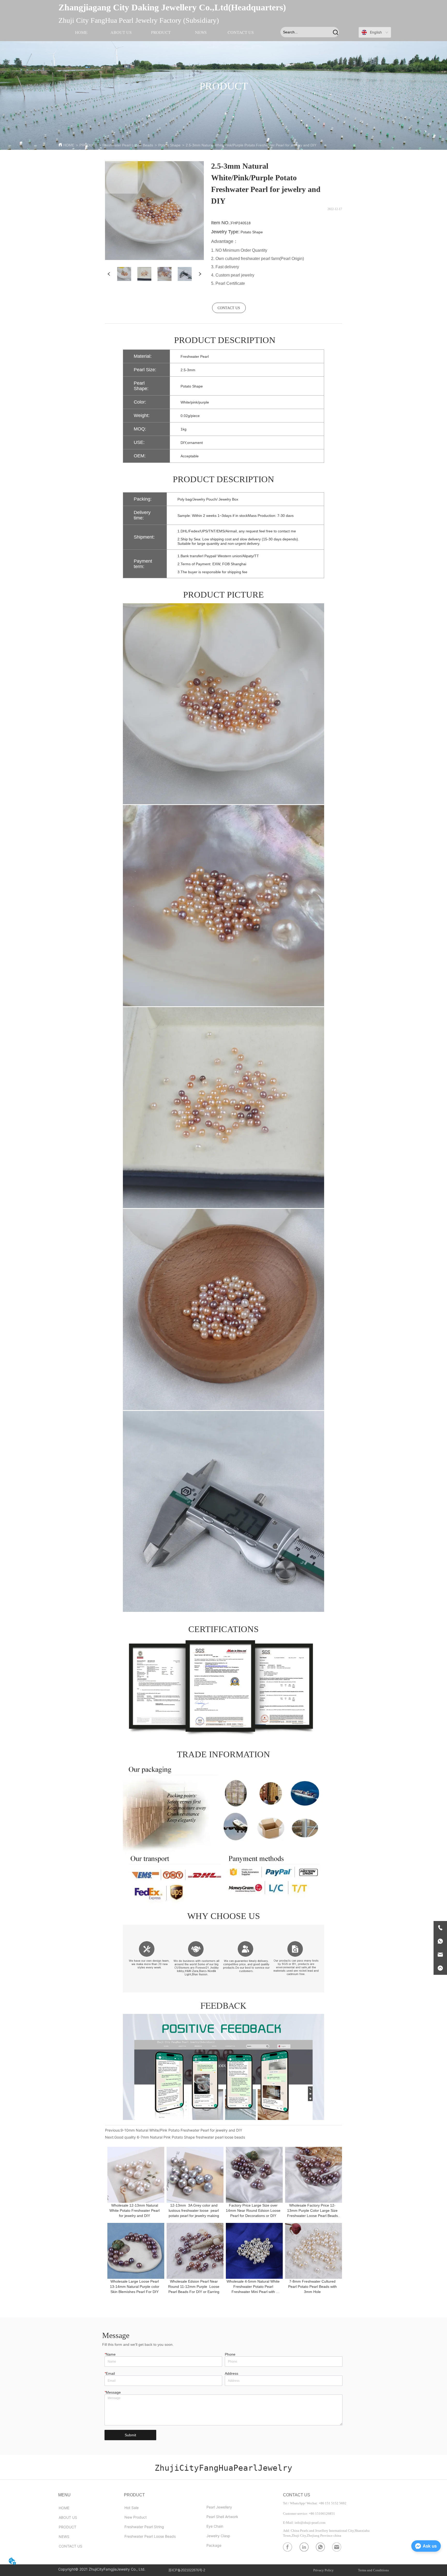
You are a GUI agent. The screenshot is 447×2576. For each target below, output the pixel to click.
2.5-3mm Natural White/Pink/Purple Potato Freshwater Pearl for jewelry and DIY (251, 145)
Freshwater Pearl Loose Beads (128, 145)
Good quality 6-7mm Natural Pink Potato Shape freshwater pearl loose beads (180, 2137)
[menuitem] (161, 32)
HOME (69, 145)
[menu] (161, 32)
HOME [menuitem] (81, 32)
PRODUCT (88, 145)
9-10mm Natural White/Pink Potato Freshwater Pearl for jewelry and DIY (181, 2130)
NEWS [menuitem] (201, 32)
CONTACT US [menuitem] (241, 32)
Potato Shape (169, 145)
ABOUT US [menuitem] (121, 32)
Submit (130, 2435)
